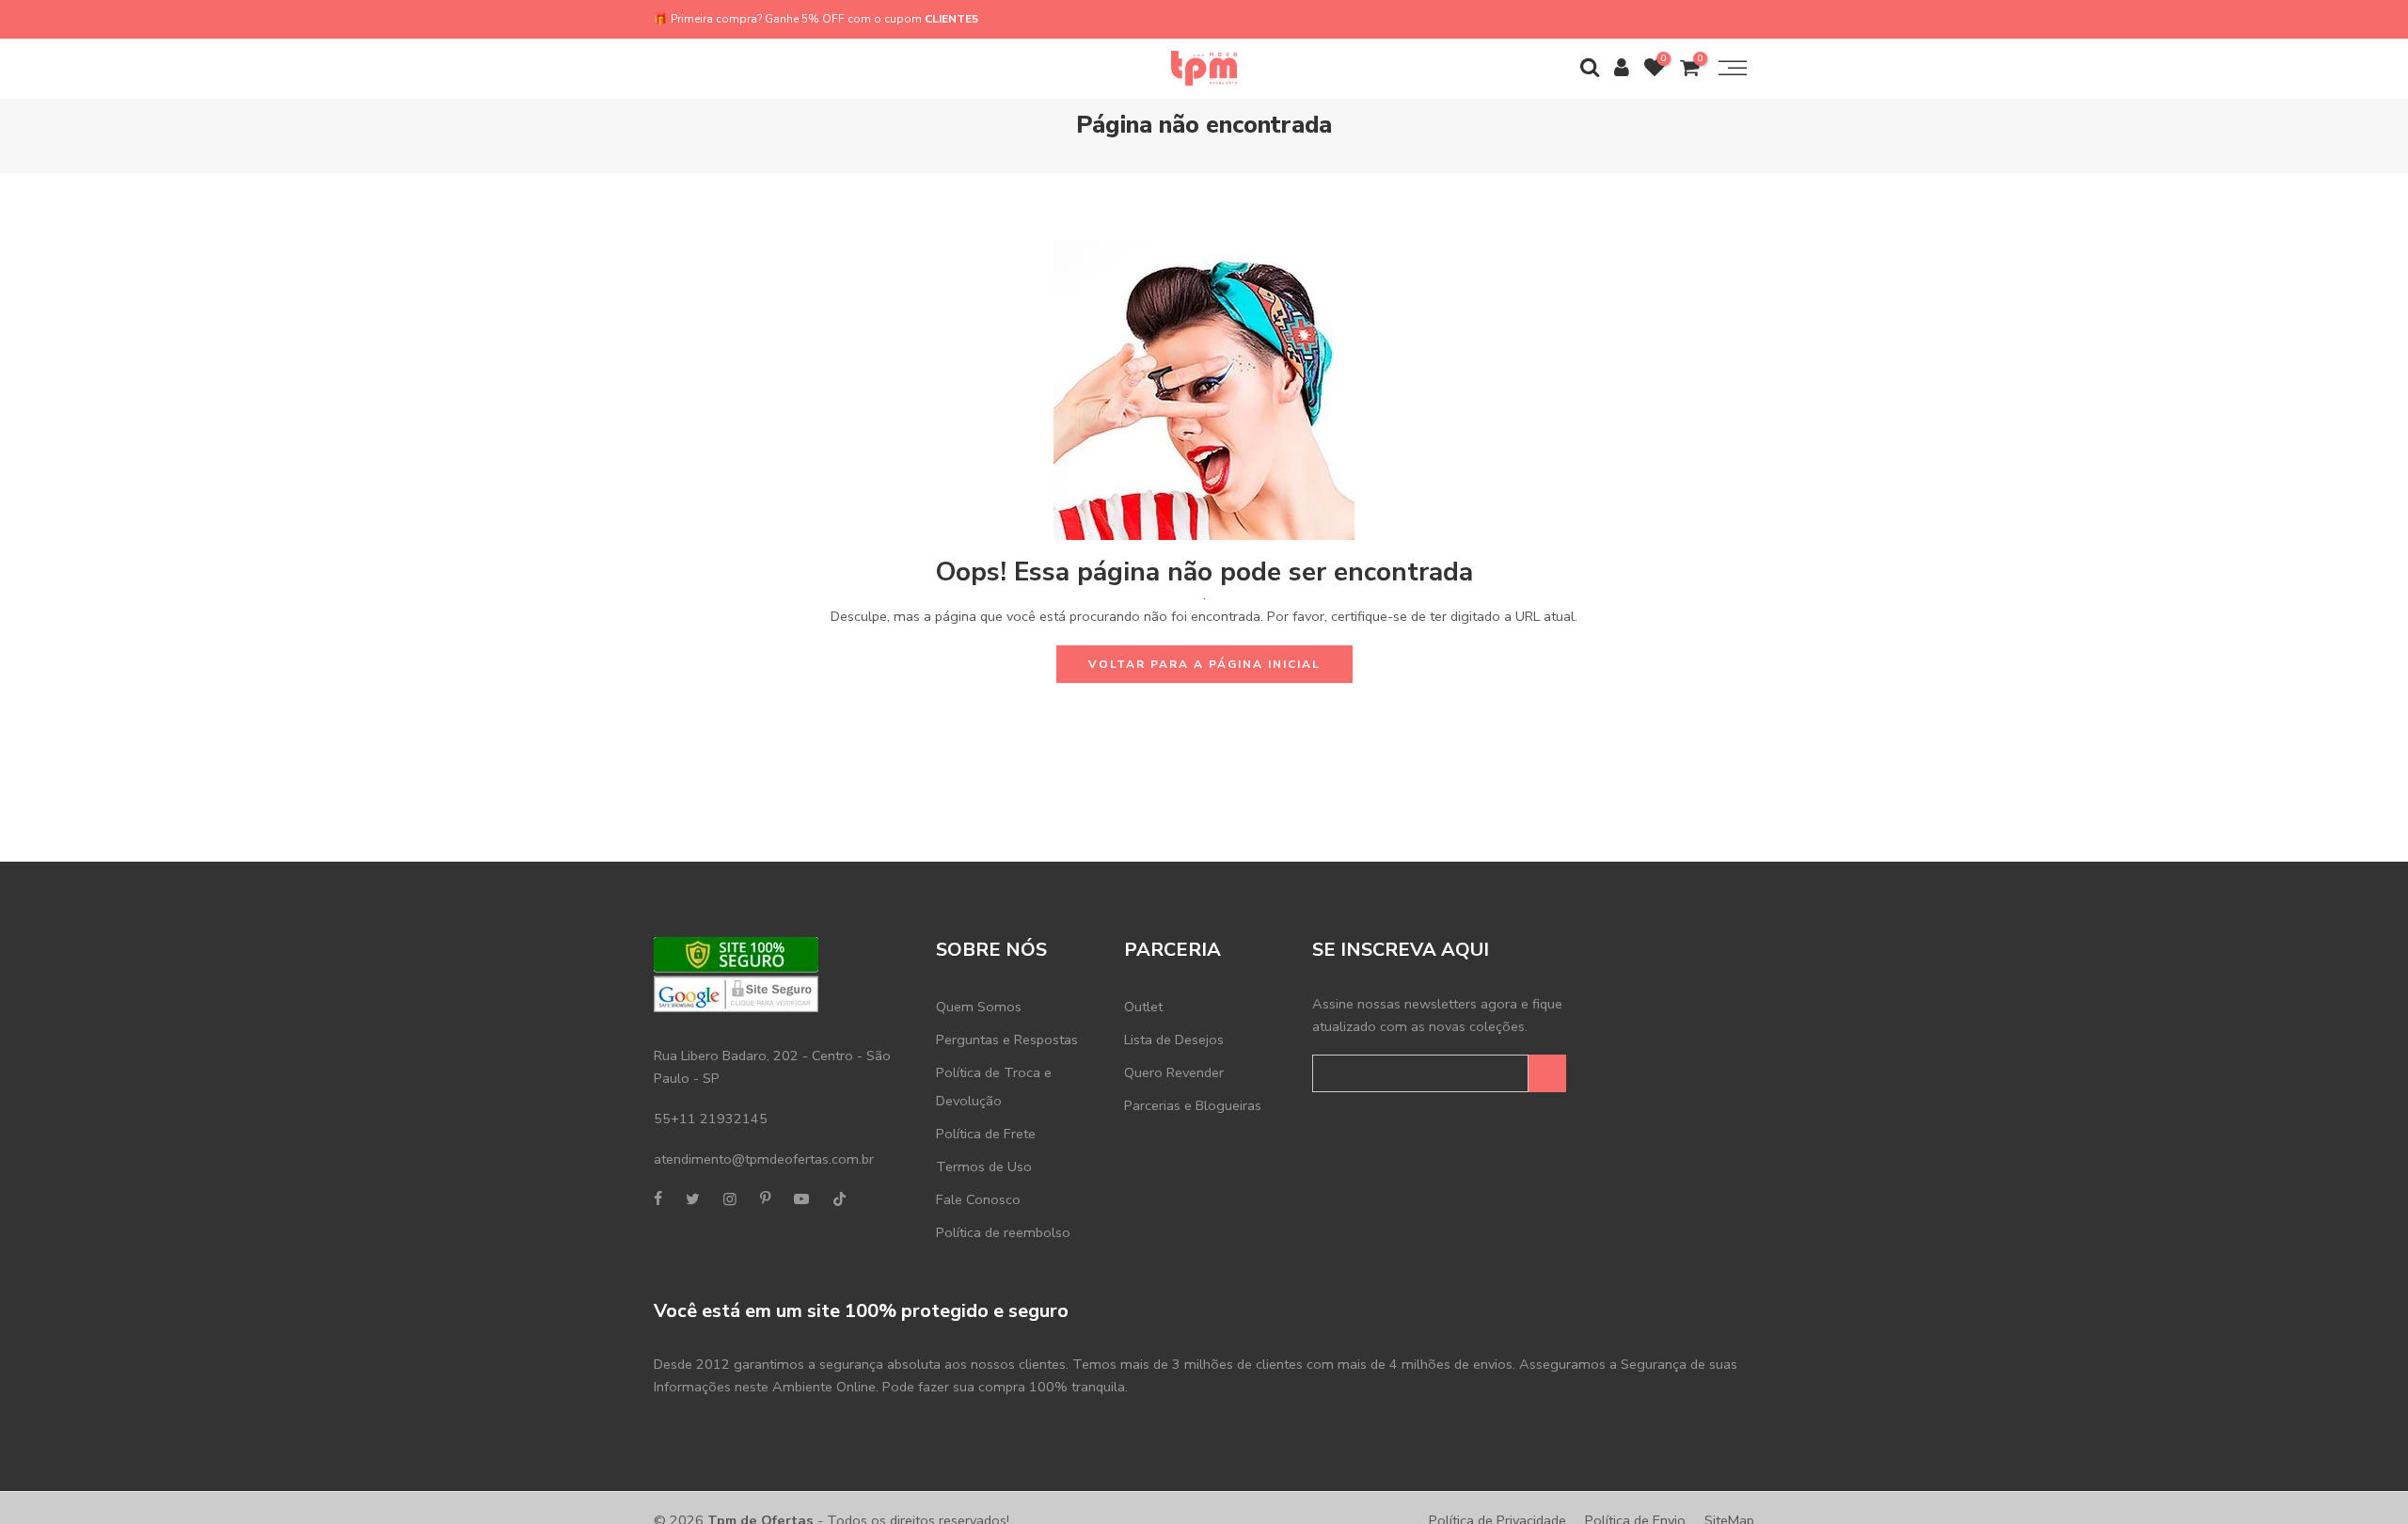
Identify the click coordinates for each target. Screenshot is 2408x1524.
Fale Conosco (978, 1199)
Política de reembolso (1003, 1232)
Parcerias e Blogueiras (1193, 1105)
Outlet (1143, 1007)
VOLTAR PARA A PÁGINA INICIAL (1204, 664)
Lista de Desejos (1174, 1040)
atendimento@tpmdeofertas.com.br (764, 1159)
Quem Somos (979, 1007)
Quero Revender (1174, 1072)
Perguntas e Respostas (1007, 1040)
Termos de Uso (984, 1167)
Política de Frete (986, 1134)
